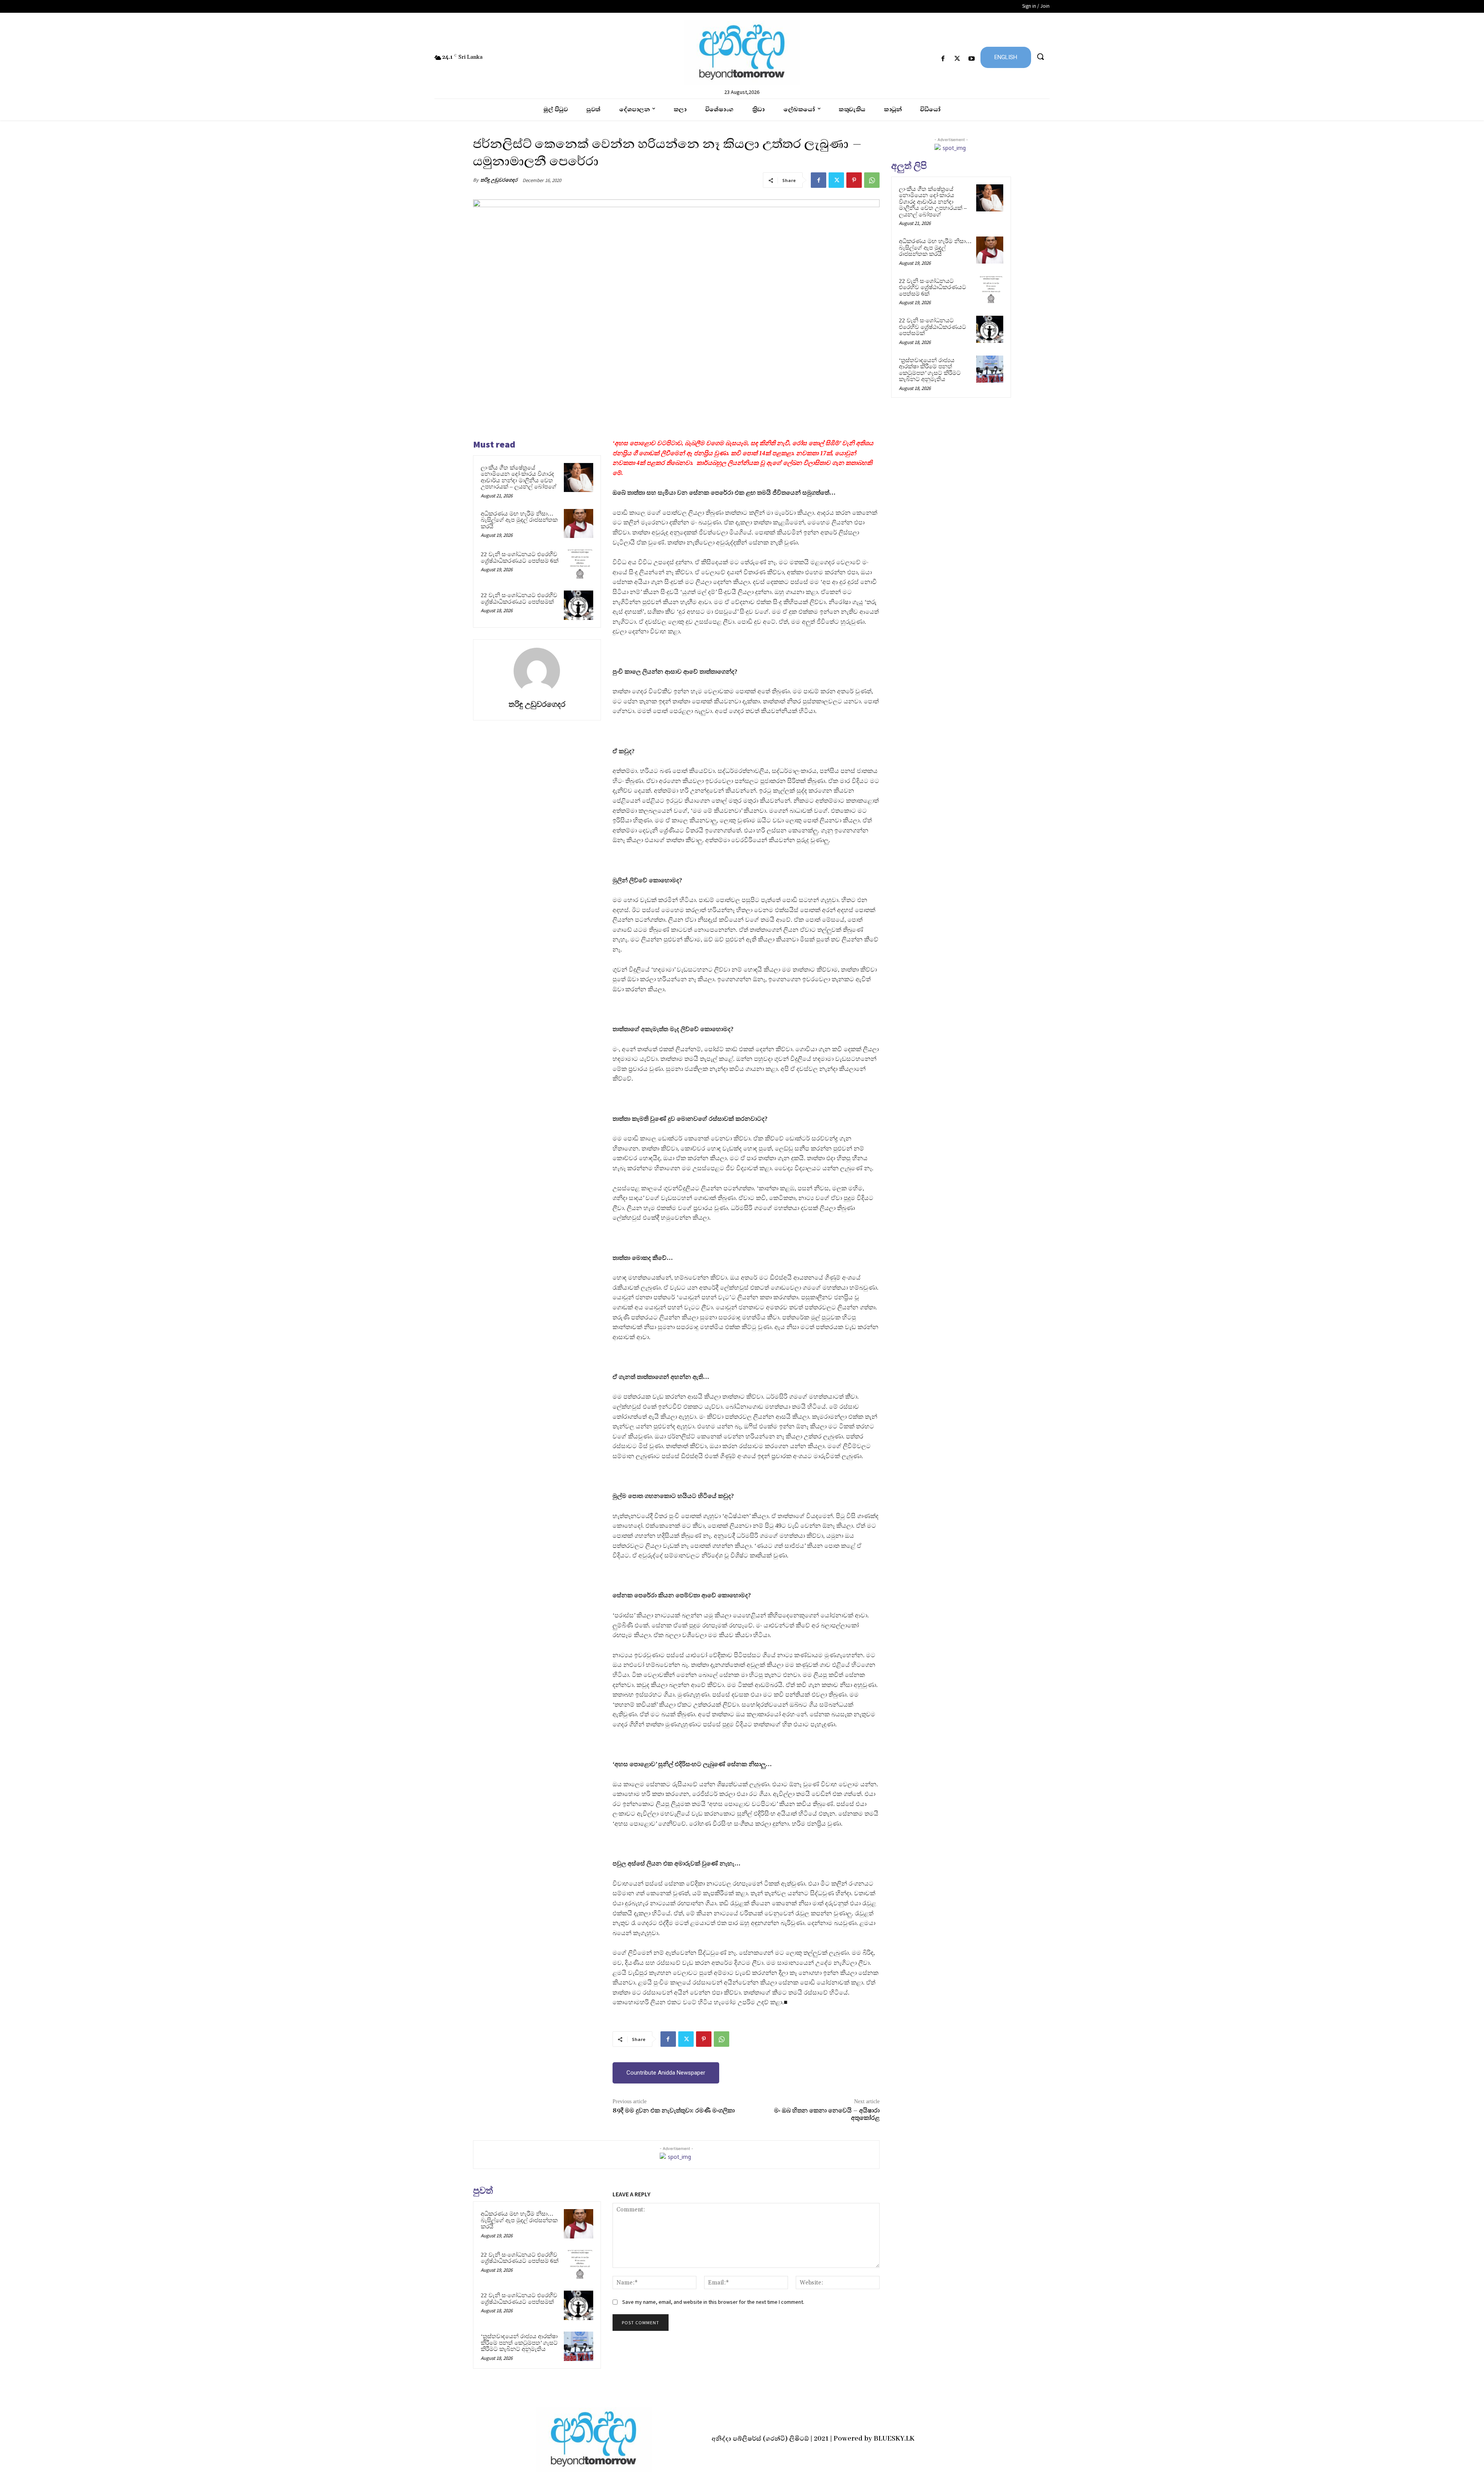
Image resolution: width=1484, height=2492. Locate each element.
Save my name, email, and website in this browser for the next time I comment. (713, 2302)
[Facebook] (943, 59)
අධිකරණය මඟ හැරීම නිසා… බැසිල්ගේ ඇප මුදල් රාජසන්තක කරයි (519, 520)
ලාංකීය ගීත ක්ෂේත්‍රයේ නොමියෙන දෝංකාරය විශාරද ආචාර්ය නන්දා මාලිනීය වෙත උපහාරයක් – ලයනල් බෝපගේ (519, 477)
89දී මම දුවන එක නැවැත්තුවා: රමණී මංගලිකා (674, 2111)
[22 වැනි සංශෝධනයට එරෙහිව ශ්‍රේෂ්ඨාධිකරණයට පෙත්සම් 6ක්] (579, 564)
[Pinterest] (854, 180)
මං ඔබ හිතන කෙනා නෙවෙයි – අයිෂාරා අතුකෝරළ (827, 2114)
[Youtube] (972, 59)
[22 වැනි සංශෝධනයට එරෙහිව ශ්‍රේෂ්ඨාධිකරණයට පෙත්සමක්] (579, 605)
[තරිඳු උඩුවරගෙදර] (537, 671)
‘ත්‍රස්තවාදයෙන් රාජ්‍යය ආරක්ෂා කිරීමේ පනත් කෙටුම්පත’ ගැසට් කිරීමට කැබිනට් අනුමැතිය (519, 2343)
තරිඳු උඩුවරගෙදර (499, 180)
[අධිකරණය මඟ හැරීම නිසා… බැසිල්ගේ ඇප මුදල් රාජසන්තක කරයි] (579, 524)
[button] (1040, 56)
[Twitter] (957, 59)
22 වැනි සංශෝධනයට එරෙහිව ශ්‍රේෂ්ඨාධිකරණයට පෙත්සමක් (519, 598)
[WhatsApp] (872, 180)
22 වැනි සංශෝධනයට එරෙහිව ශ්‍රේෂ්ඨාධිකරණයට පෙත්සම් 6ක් (520, 557)
